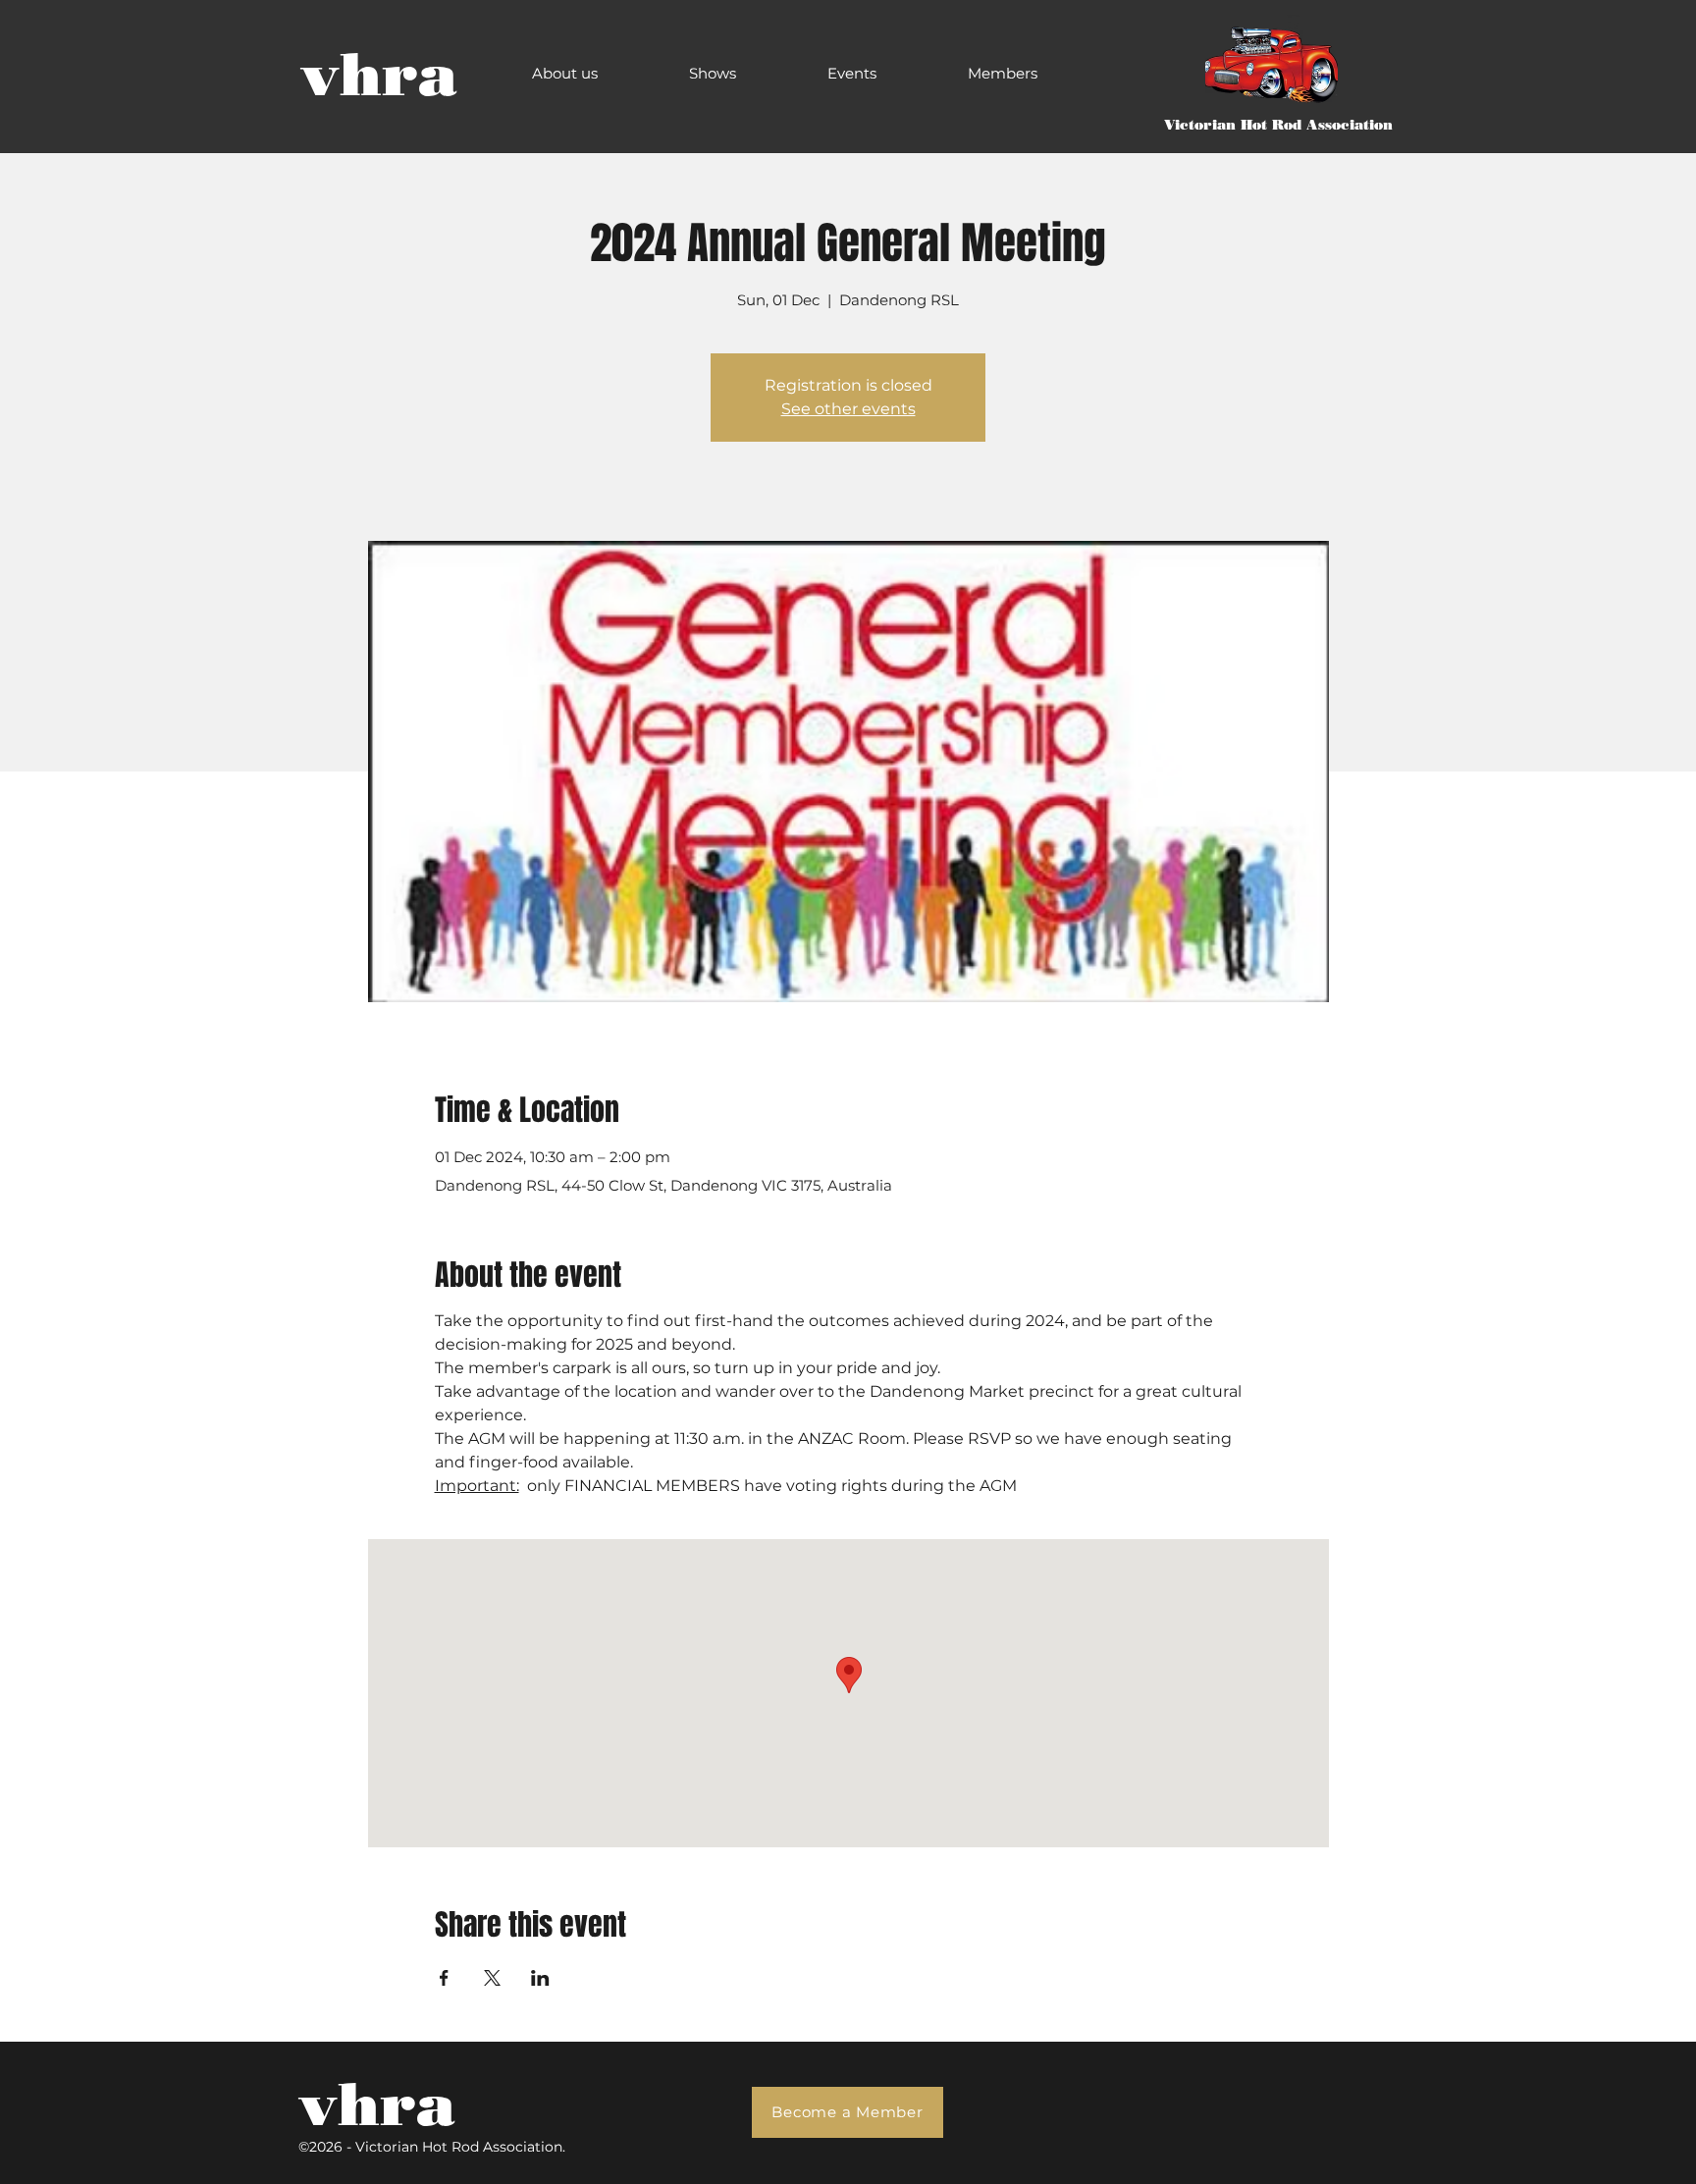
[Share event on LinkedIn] (540, 1978)
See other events (848, 409)
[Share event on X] (492, 1978)
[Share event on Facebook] (444, 1978)
